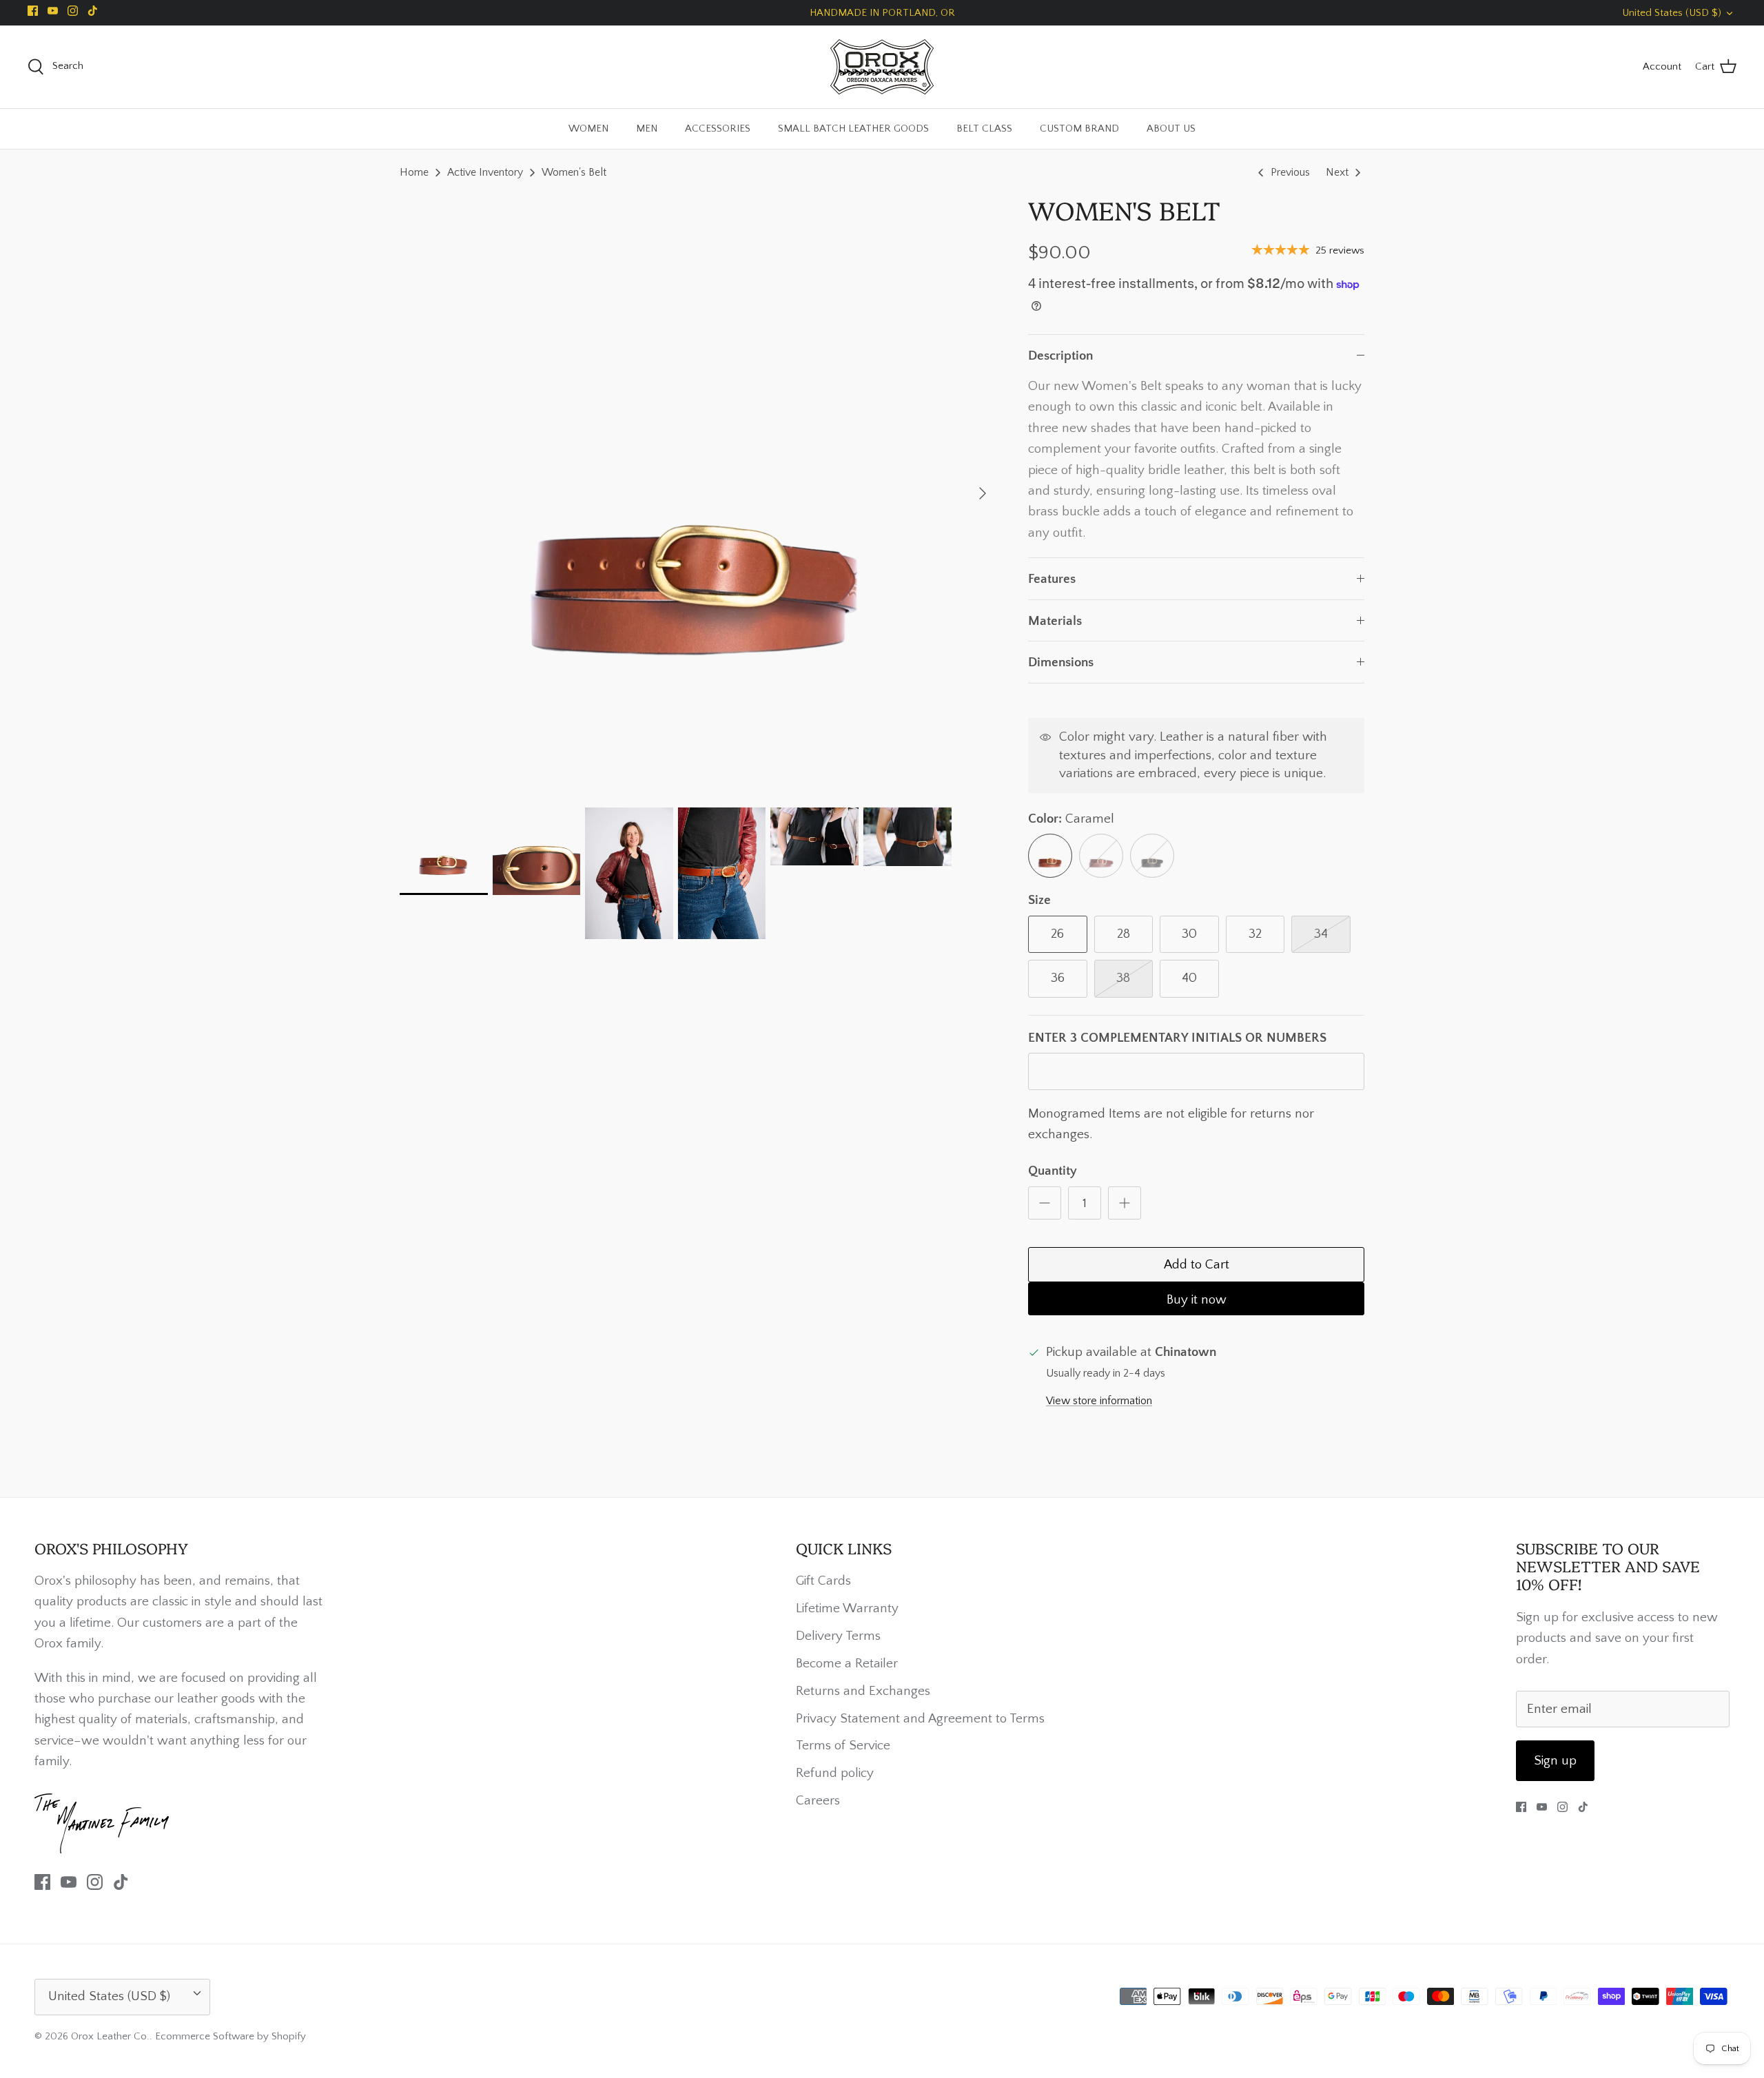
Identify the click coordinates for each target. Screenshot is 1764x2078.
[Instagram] (73, 11)
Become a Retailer (847, 1664)
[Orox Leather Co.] (882, 67)
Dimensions (1061, 662)
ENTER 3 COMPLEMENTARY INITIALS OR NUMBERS (1177, 1038)
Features (1052, 579)
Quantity (1053, 1171)
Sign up (1555, 1761)
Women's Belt (574, 172)
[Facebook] (33, 11)
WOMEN (588, 128)
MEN (647, 128)
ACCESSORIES (718, 128)
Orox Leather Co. (110, 2036)
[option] (699, 493)
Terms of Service (843, 1746)
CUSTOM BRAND (1079, 128)
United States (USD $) (1672, 13)
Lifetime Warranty (847, 1608)
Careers (818, 1801)
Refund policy (835, 1773)
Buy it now (1197, 1300)
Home (414, 172)
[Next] (983, 493)
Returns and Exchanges (863, 1691)
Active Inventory (485, 172)
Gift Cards (823, 1581)
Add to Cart (1197, 1265)
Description (1060, 356)
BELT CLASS (984, 128)
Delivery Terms (838, 1636)
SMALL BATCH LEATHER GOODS (853, 128)
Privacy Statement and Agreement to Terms (920, 1719)
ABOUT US (1171, 128)
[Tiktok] (93, 11)
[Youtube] (53, 11)
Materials (1055, 621)
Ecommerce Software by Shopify (230, 2036)
